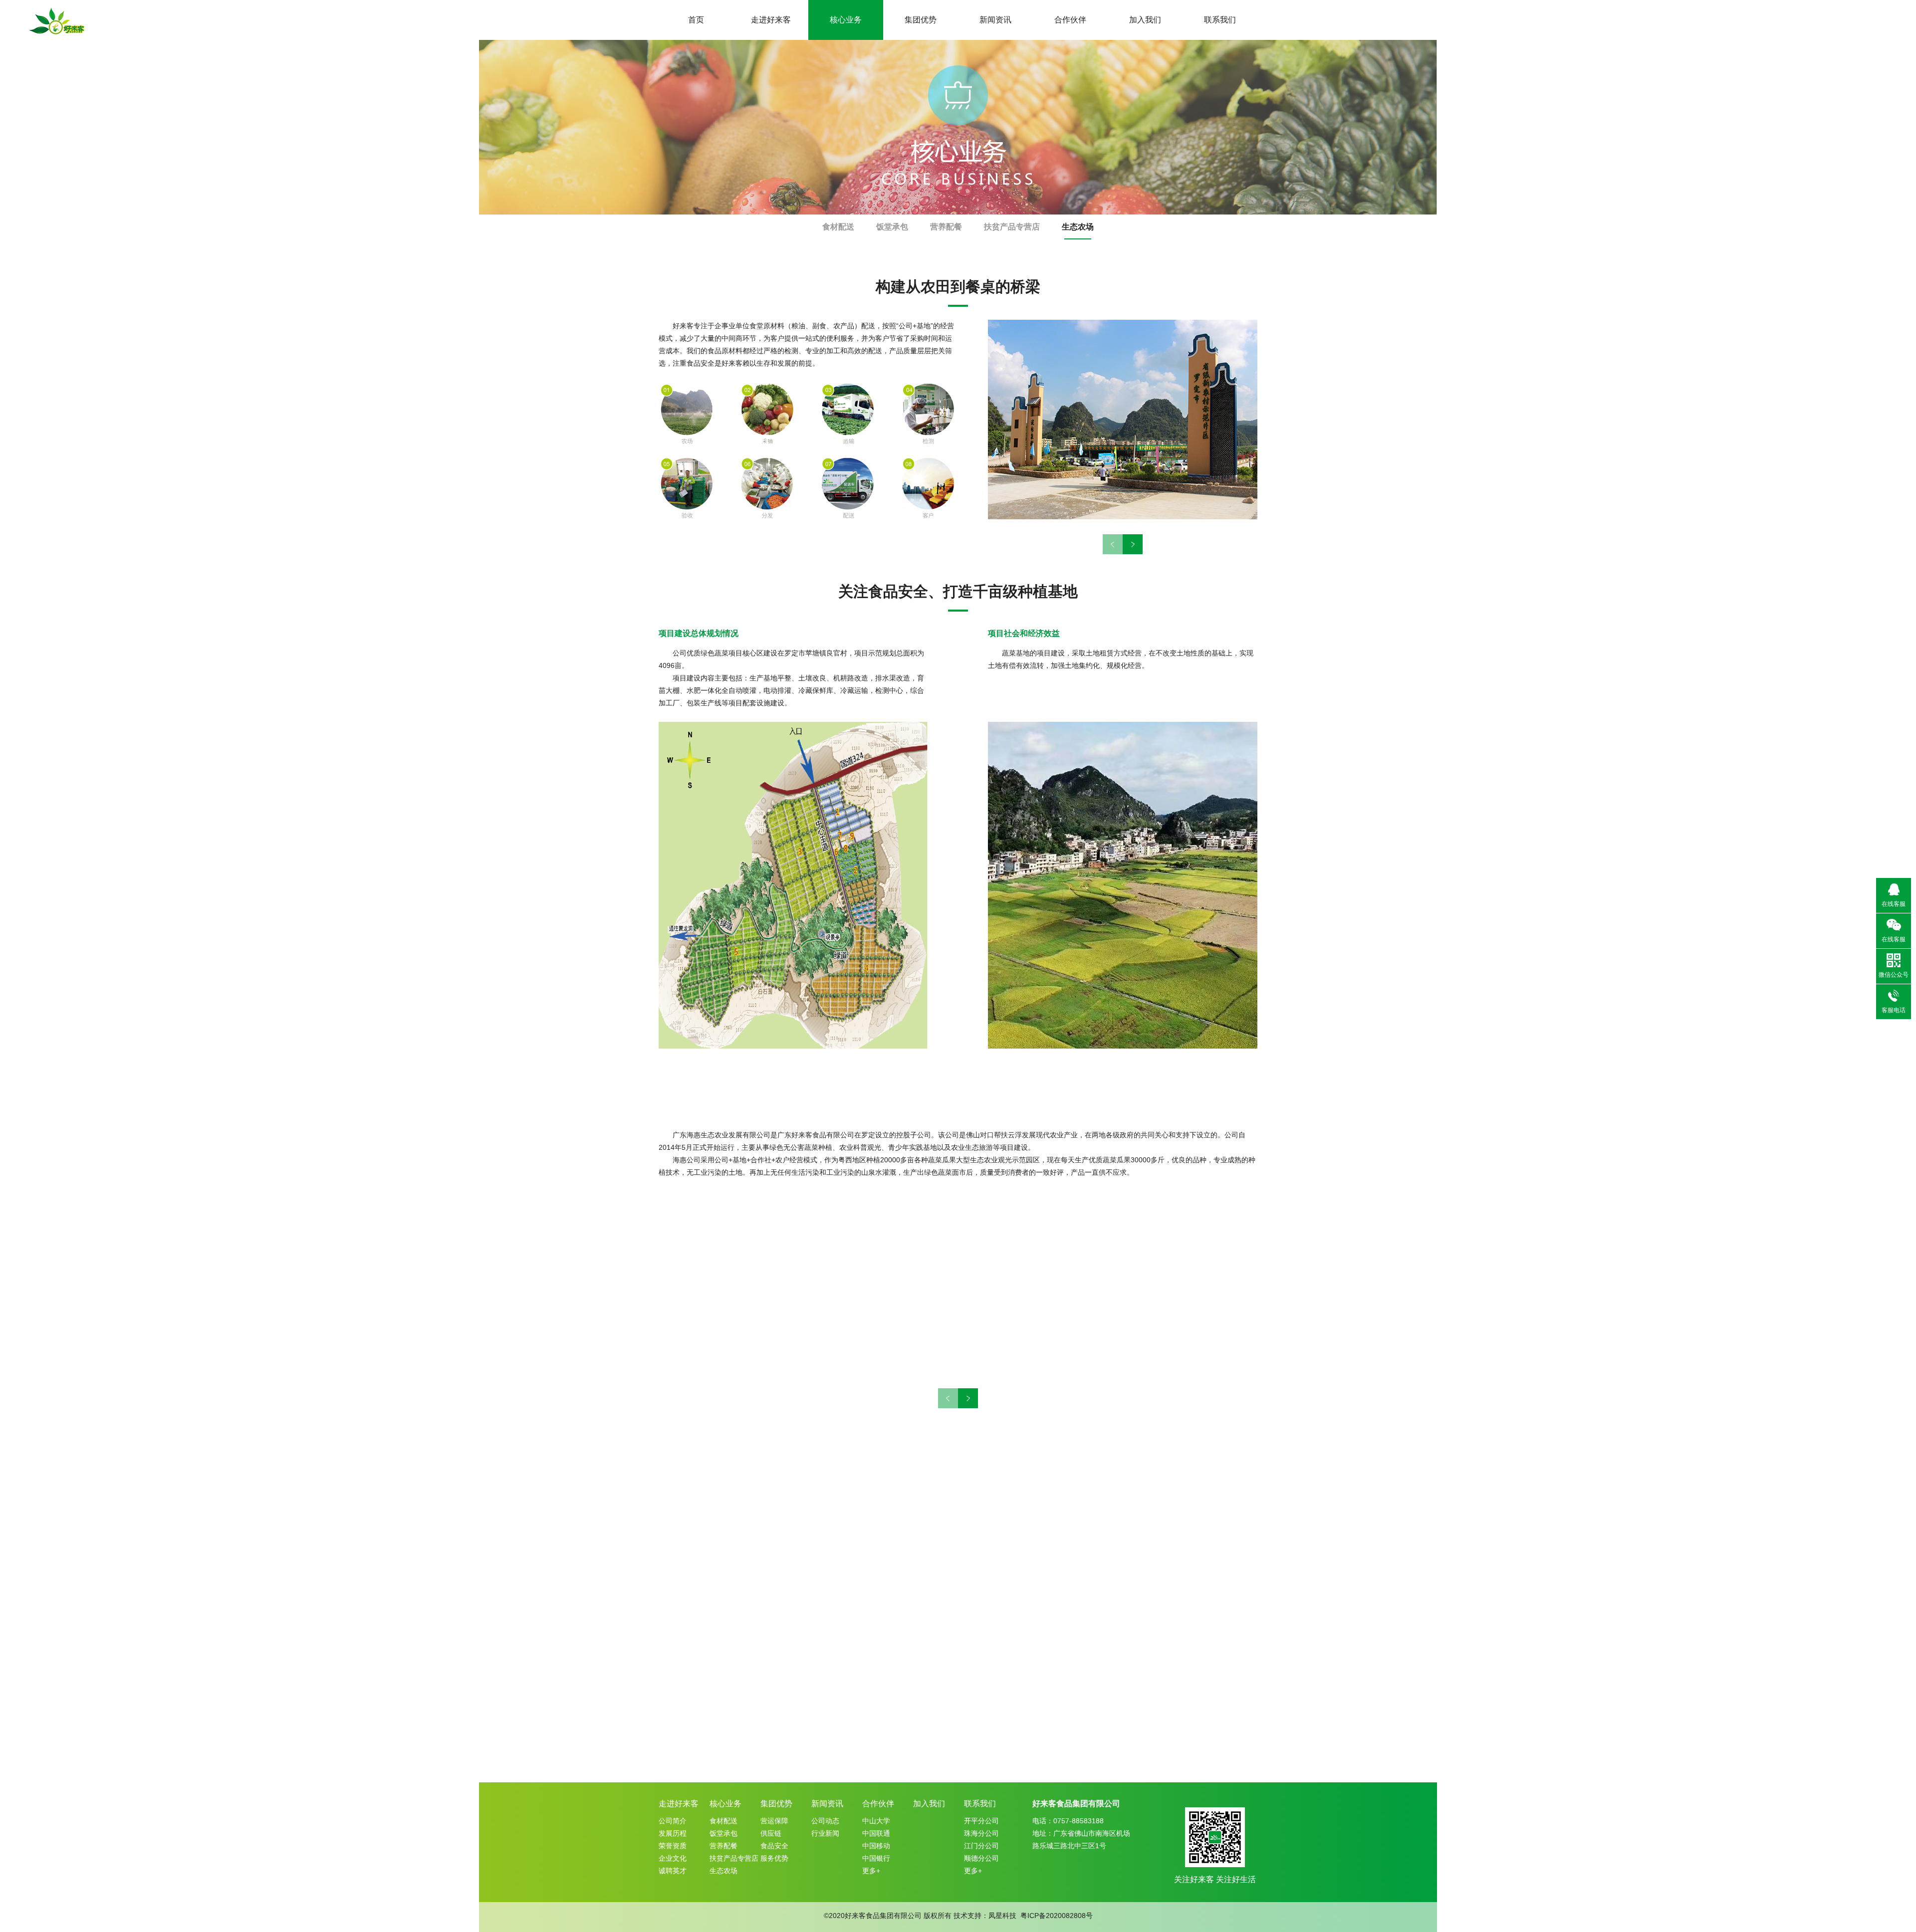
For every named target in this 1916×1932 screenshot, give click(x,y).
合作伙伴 (1070, 20)
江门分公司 (981, 1846)
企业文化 (673, 1858)
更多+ (871, 1871)
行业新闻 (825, 1833)
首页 (696, 20)
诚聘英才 (673, 1871)
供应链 (771, 1833)
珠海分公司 (981, 1833)
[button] (1133, 544)
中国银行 (876, 1858)
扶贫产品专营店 (1012, 227)
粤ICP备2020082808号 (1057, 1916)
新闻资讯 (995, 20)
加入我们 (1145, 20)
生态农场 (1078, 227)
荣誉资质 (673, 1846)
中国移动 (876, 1846)
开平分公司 (981, 1821)
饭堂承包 (892, 227)
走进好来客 (771, 20)
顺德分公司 (981, 1858)
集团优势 (921, 20)
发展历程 (673, 1833)
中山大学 (876, 1821)
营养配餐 (946, 227)
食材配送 (838, 227)
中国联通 (876, 1833)
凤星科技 (1002, 1916)
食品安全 (774, 1846)
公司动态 (825, 1821)
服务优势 (774, 1858)
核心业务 (846, 20)
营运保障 (774, 1821)
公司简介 (673, 1821)
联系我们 (1220, 20)
